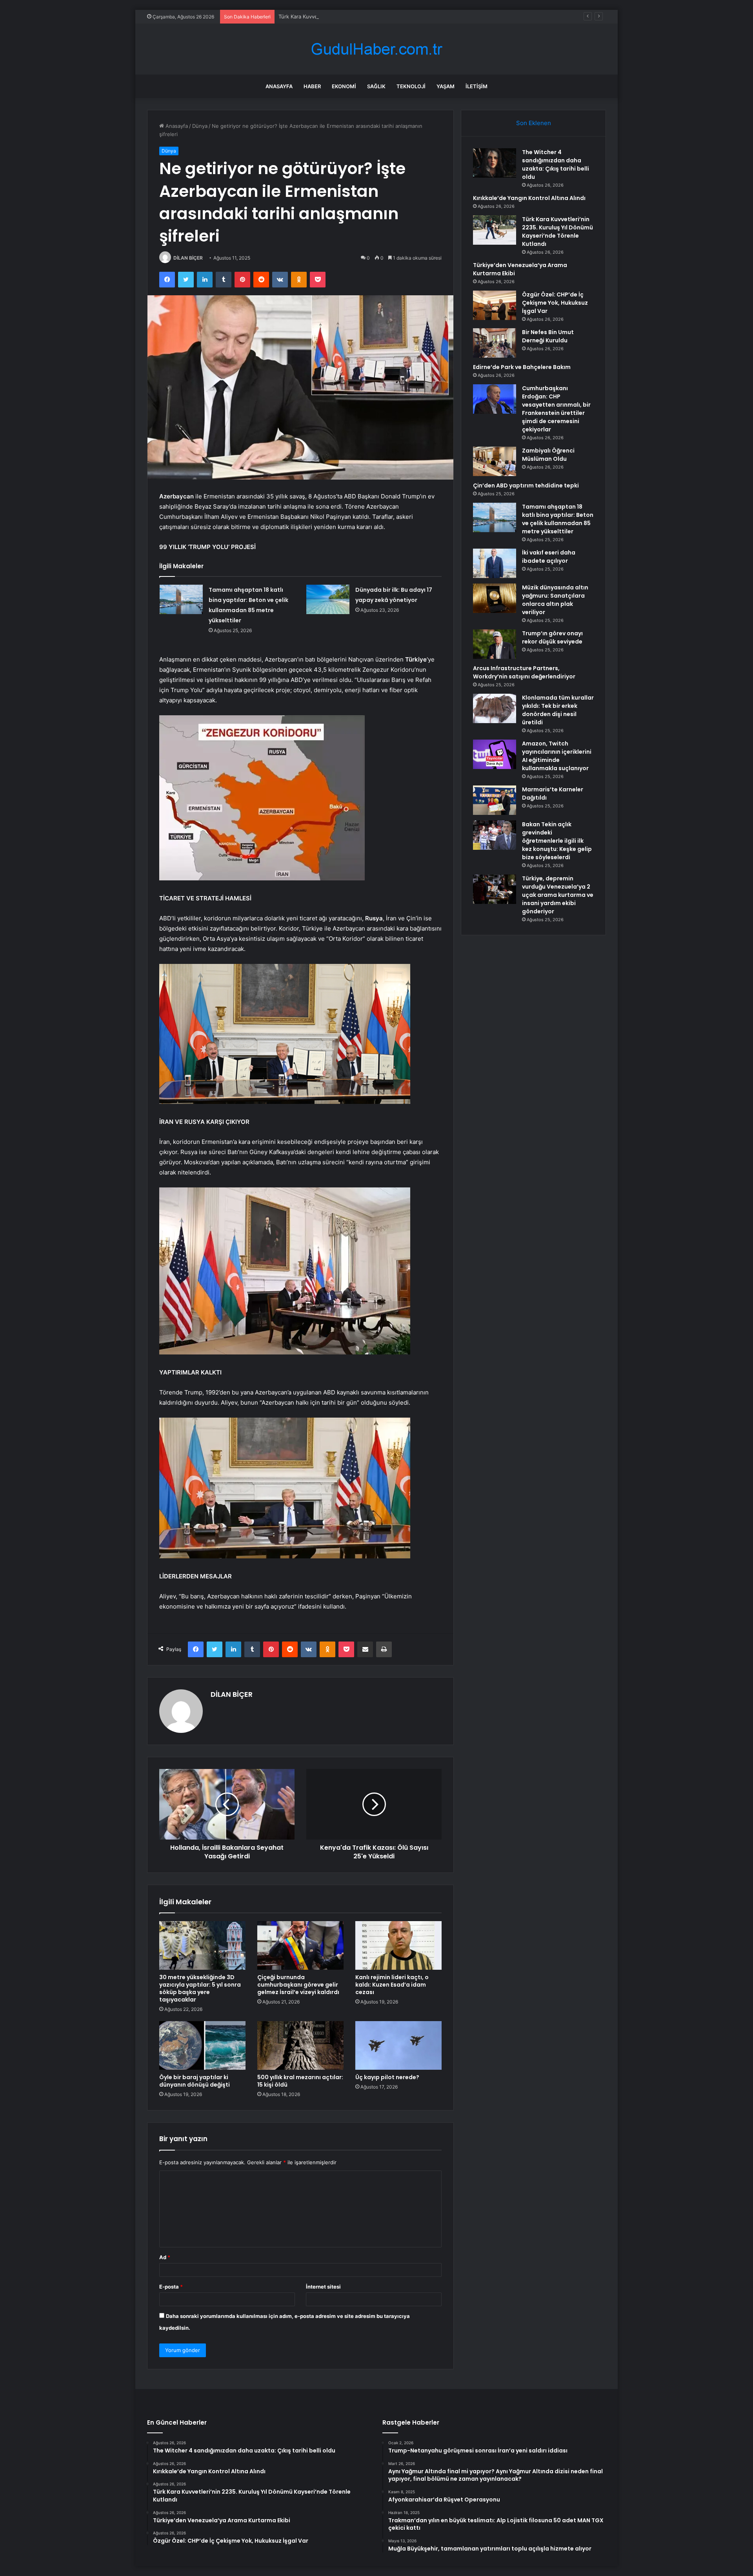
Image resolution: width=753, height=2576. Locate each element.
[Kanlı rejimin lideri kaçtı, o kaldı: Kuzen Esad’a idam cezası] (398, 1945)
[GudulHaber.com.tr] (376, 49)
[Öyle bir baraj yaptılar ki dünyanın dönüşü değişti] (202, 2045)
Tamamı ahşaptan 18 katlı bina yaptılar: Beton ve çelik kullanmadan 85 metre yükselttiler (558, 519)
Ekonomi (344, 86)
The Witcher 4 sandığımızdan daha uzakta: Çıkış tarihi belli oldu (556, 165)
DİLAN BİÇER (188, 258)
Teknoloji (411, 86)
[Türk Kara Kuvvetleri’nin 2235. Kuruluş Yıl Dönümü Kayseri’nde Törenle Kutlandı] (495, 230)
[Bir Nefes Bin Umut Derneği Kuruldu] (495, 343)
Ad (165, 2257)
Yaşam (446, 86)
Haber (312, 86)
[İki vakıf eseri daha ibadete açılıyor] (495, 563)
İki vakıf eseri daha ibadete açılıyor (549, 557)
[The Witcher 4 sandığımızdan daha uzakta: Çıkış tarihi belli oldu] (495, 163)
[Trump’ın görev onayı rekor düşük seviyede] (495, 644)
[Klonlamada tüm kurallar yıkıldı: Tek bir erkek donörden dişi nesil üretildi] (495, 708)
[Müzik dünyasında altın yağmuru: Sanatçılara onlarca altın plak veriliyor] (495, 598)
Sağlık (376, 86)
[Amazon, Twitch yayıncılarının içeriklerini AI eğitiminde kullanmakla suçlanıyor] (495, 754)
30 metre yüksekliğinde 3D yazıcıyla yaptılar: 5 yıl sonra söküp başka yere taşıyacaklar (200, 1988)
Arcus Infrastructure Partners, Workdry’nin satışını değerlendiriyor (524, 672)
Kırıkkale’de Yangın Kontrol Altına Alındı (529, 198)
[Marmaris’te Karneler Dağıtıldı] (495, 800)
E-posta (171, 2287)
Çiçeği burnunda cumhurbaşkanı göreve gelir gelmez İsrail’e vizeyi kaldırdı (298, 1985)
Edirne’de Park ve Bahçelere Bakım (522, 367)
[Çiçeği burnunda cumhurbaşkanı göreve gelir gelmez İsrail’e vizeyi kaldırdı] (300, 1945)
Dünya (200, 126)
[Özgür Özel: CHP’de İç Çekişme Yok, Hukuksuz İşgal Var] (495, 305)
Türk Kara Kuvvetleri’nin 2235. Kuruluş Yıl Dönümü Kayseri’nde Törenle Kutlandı (375, 16)
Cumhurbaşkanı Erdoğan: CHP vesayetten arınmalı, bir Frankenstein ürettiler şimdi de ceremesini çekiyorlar (556, 409)
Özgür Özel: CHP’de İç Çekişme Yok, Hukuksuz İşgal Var (555, 303)
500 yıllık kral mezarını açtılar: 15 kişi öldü (300, 2081)
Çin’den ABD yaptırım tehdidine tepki (526, 485)
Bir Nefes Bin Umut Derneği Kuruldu (548, 336)
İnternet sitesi (323, 2287)
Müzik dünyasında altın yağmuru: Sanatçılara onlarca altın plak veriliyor (555, 600)
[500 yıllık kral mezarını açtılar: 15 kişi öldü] (300, 2045)
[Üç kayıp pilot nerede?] (398, 2045)
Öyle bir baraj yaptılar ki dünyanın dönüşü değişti (195, 2081)
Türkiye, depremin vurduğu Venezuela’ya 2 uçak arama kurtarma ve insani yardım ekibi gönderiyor (558, 895)
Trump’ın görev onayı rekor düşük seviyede (552, 637)
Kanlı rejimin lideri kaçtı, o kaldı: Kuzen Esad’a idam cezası (392, 1985)
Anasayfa (279, 86)
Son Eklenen (534, 123)
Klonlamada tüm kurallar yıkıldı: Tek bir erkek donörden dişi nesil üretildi (558, 710)
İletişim (477, 86)
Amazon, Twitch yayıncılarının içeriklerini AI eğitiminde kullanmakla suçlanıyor (557, 756)
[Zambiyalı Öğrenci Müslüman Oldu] (495, 461)
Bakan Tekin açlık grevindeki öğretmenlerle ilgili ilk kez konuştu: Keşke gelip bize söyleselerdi (557, 841)
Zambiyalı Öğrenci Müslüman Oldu (548, 455)
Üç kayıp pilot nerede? (387, 2077)
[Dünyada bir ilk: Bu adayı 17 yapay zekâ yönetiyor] (328, 599)
